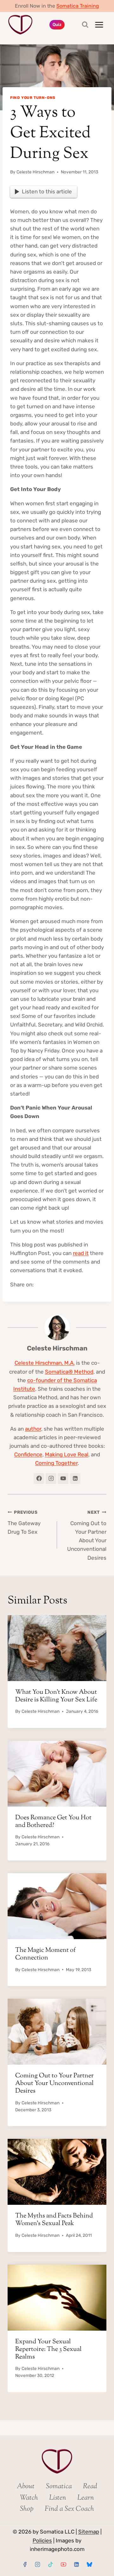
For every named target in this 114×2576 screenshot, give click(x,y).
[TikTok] (51, 2564)
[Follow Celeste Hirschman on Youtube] (63, 1479)
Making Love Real (67, 1454)
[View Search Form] (79, 25)
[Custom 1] (89, 2564)
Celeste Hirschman (35, 172)
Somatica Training (78, 6)
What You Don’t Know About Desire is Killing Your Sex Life (56, 1696)
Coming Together (56, 1463)
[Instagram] (38, 2564)
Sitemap (89, 2532)
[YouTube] (63, 2564)
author (33, 1429)
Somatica (59, 2487)
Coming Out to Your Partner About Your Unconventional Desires (87, 1535)
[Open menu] (99, 25)
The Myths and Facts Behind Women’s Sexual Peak (54, 2220)
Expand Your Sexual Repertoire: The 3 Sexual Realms (48, 2349)
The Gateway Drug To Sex (24, 1522)
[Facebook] (25, 2564)
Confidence (28, 1454)
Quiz (57, 24)
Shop (27, 2509)
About (26, 2487)
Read (90, 2487)
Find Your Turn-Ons (33, 98)
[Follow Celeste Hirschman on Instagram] (51, 1479)
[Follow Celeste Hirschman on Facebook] (39, 1479)
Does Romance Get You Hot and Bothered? (53, 1822)
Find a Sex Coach (69, 2509)
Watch (29, 2498)
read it (81, 1253)
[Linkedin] (76, 2564)
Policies (42, 2540)
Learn (86, 2498)
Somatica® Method (69, 1372)
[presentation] (57, 1648)
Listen (58, 2498)
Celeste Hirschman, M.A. (45, 1363)
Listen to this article (47, 191)
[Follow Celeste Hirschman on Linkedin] (75, 1479)
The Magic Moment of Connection (45, 1954)
